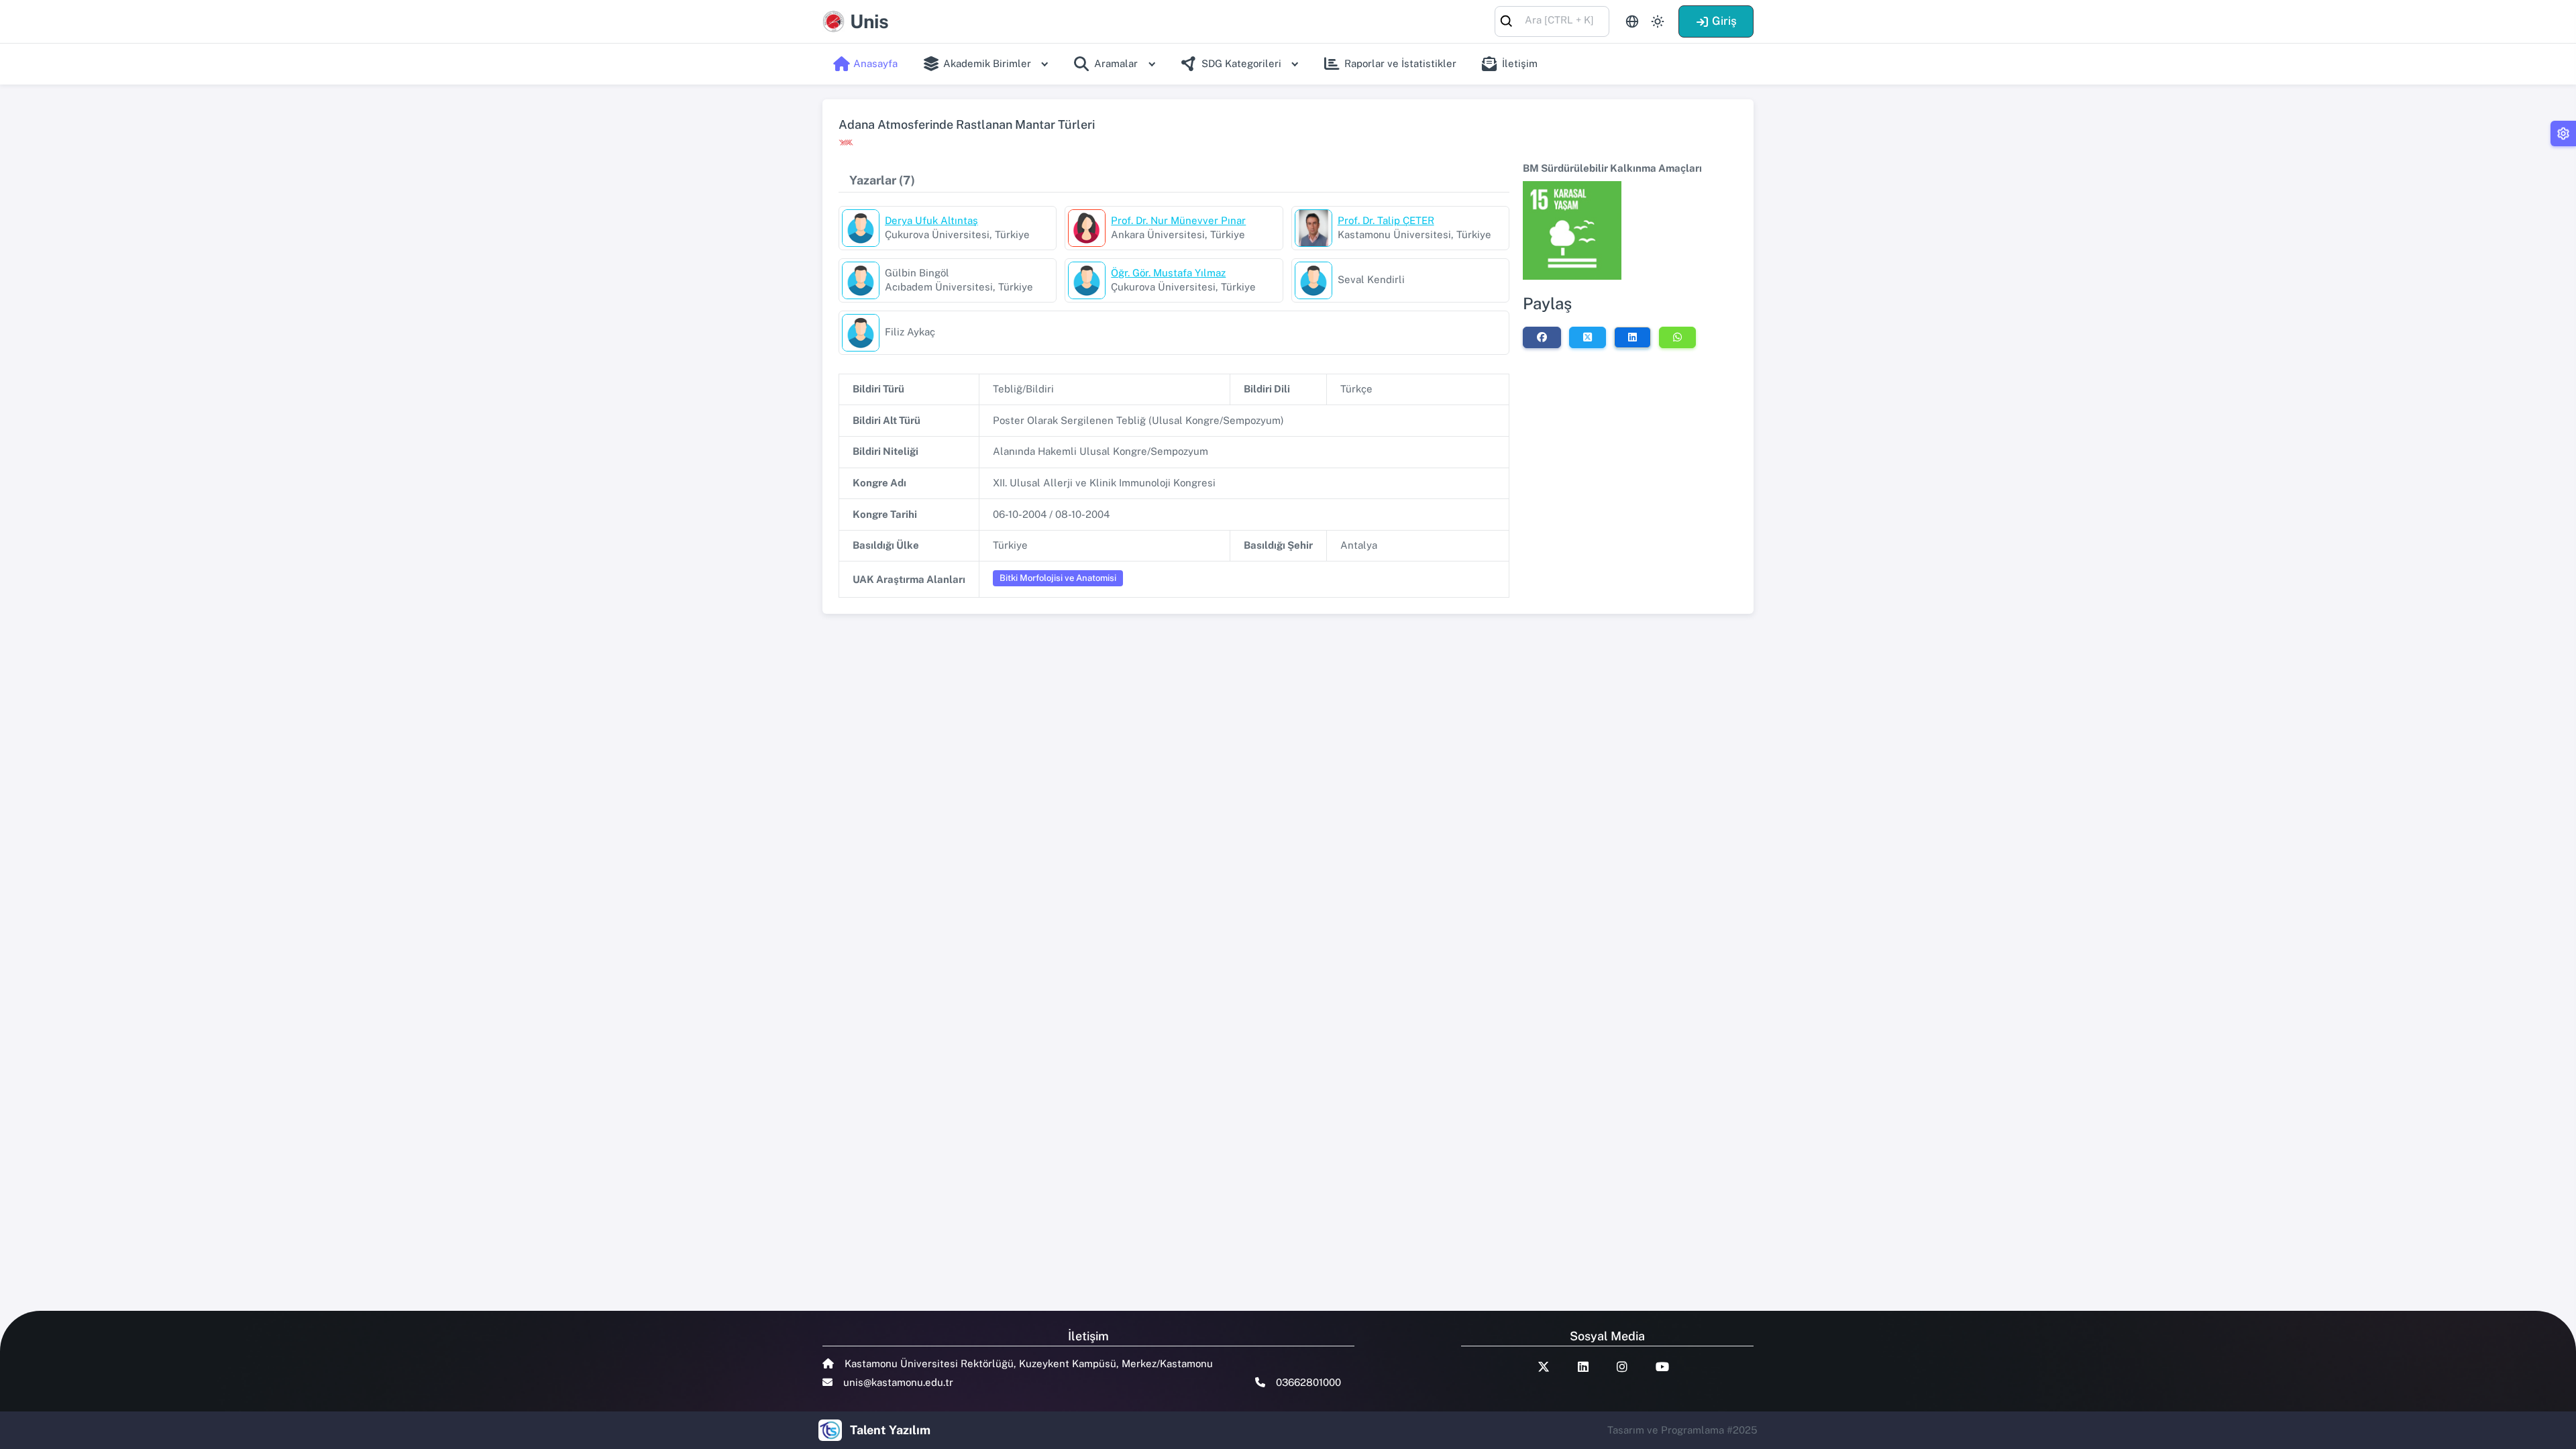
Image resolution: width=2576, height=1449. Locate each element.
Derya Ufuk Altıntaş (931, 220)
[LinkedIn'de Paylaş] (1632, 337)
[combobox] (1552, 20)
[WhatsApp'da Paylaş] (1677, 337)
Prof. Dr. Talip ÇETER (1386, 220)
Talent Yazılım (890, 1430)
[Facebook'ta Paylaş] (1542, 337)
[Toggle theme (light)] (1658, 21)
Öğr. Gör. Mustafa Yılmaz (1168, 273)
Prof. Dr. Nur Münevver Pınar (1178, 220)
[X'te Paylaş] (1588, 337)
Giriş (1724, 21)
